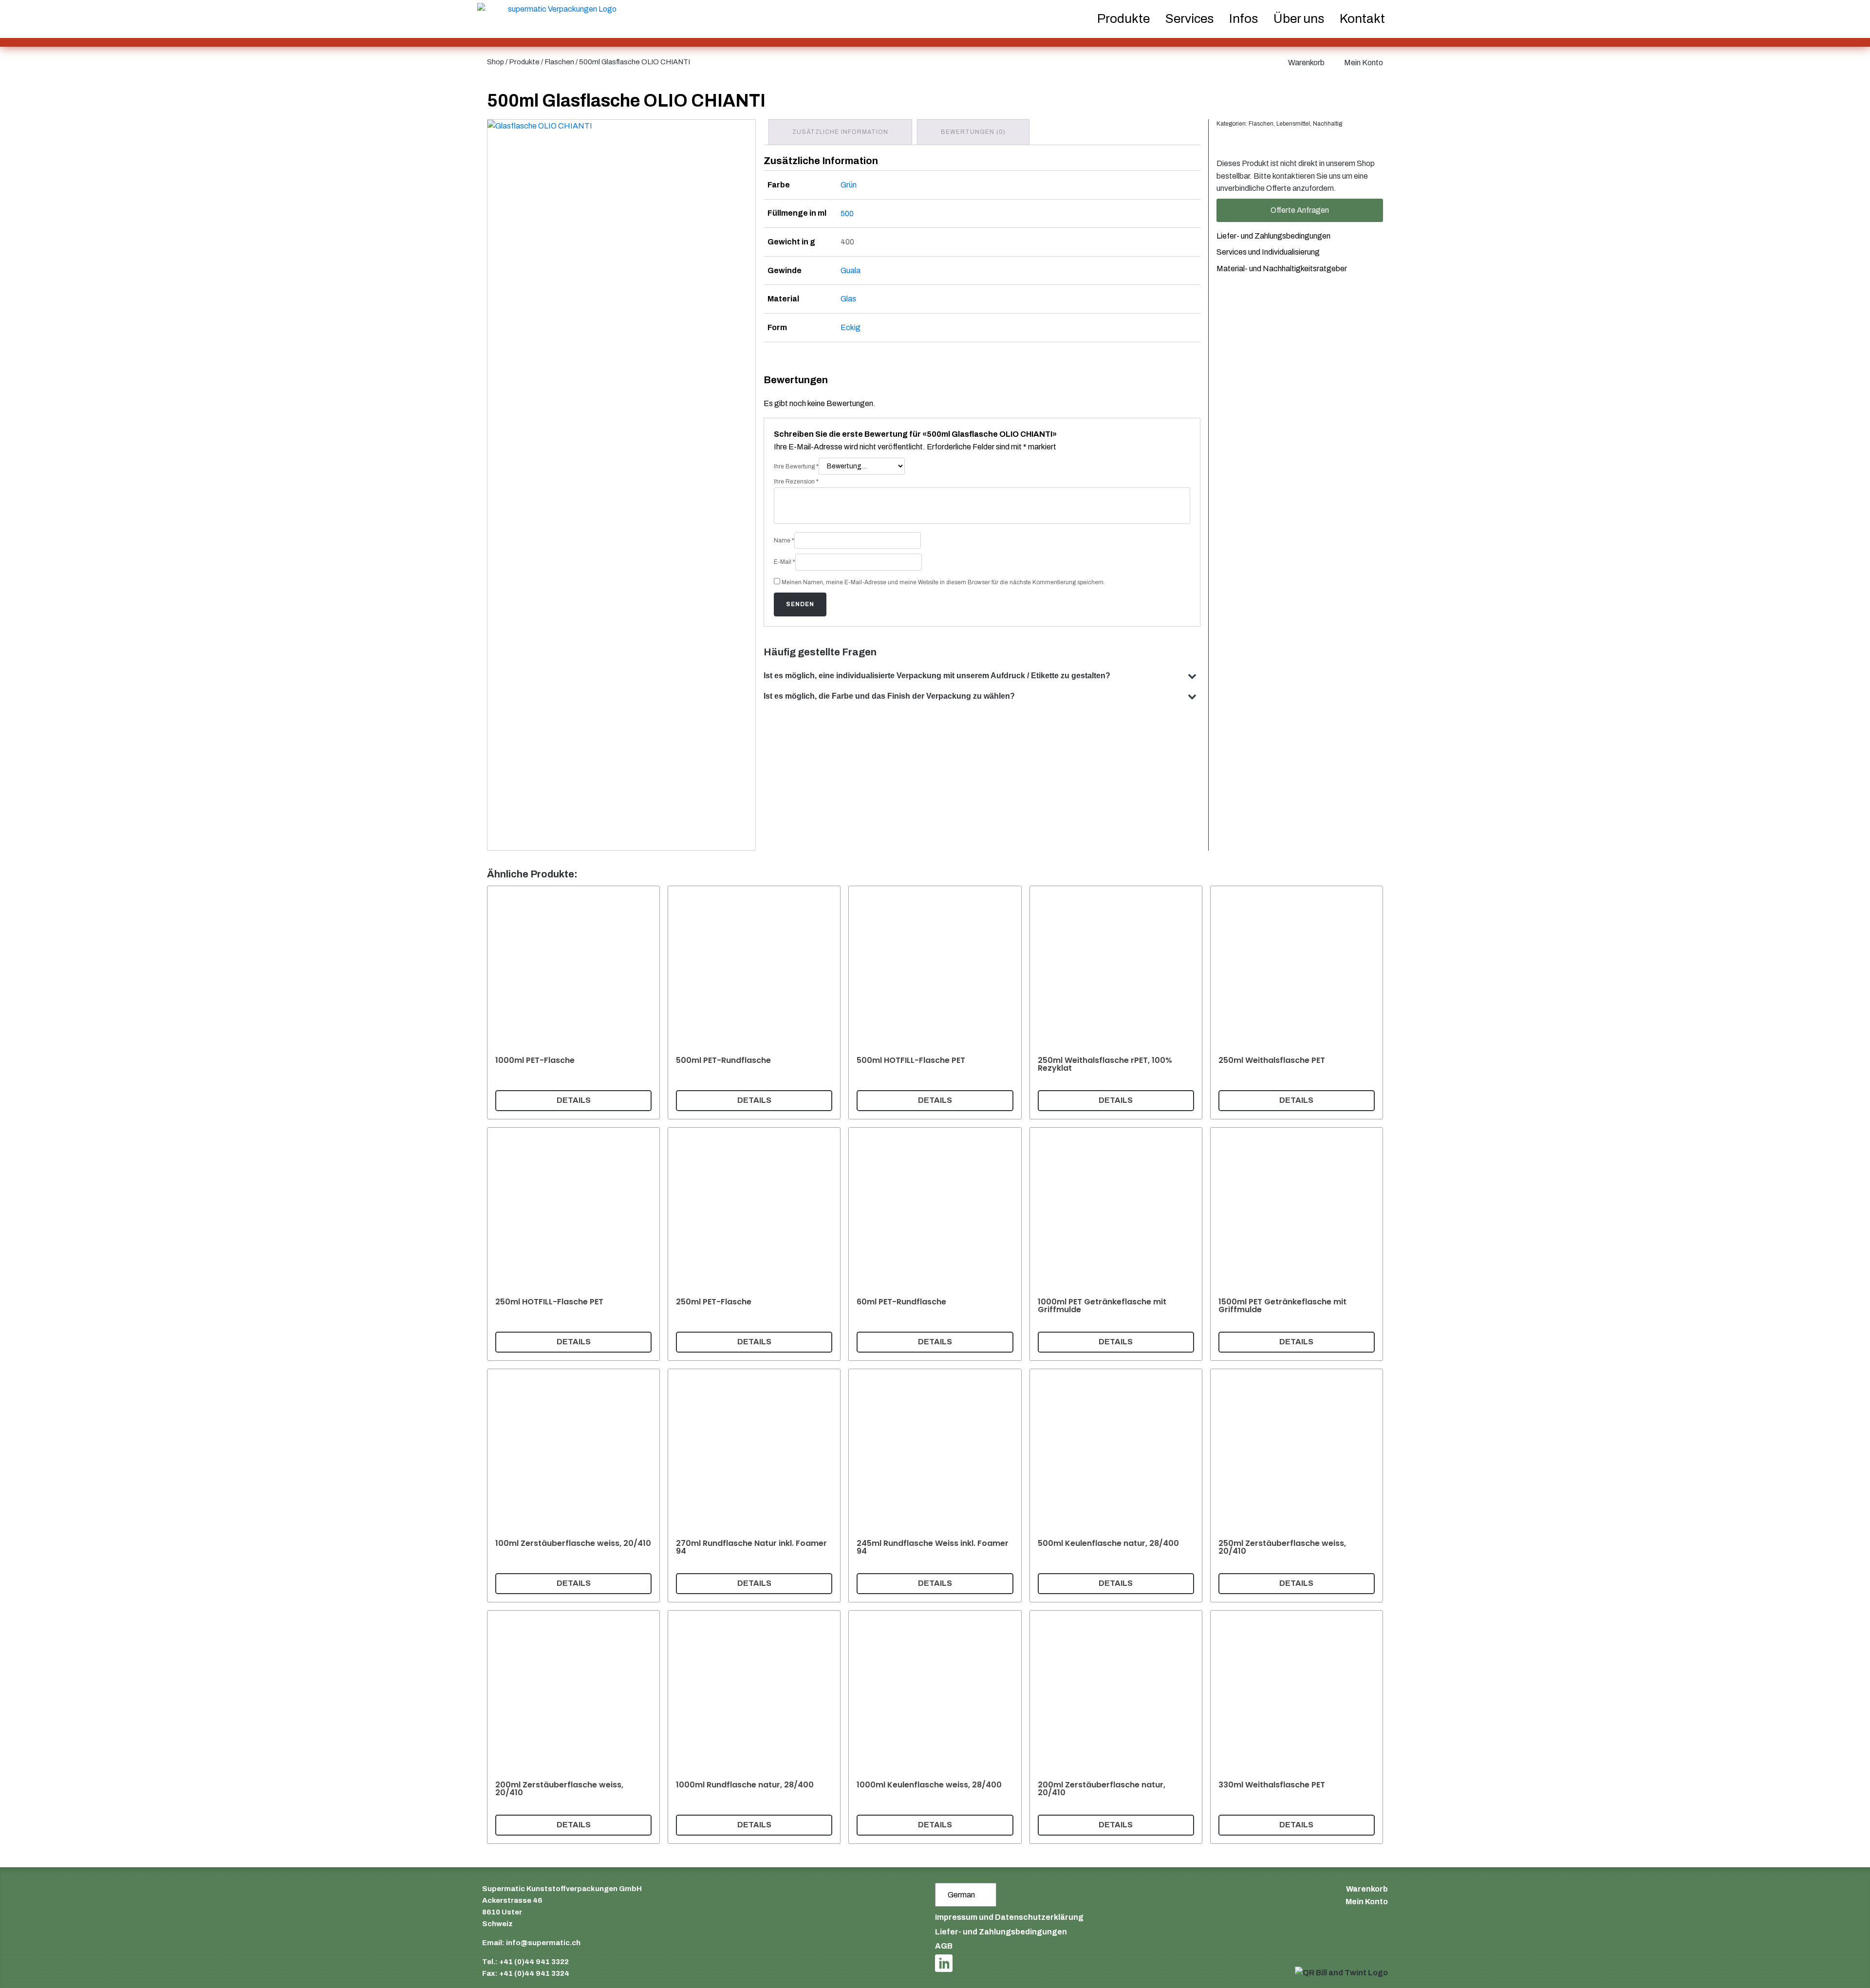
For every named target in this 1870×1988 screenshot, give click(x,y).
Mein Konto (1364, 63)
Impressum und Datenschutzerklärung (1009, 1917)
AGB (944, 1946)
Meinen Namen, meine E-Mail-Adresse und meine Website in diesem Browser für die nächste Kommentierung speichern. (943, 582)
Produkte (524, 62)
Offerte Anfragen (1300, 210)
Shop (496, 62)
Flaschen (559, 62)
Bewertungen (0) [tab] (973, 132)
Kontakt (1362, 19)
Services (1189, 19)
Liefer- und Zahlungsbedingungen (1273, 236)
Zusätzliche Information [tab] (840, 132)
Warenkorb (1306, 63)
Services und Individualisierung (1268, 252)
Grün (849, 185)
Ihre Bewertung (796, 466)
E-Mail (785, 562)
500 (847, 214)
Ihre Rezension (796, 482)
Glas (848, 299)
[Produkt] (573, 1003)
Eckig (851, 327)
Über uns (1299, 19)
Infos (1244, 19)
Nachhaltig (1328, 124)
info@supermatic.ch (543, 1943)
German (961, 1895)
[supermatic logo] (558, 19)
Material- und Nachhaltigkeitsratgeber (1282, 269)
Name (784, 540)
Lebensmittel (1293, 124)
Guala (851, 270)
